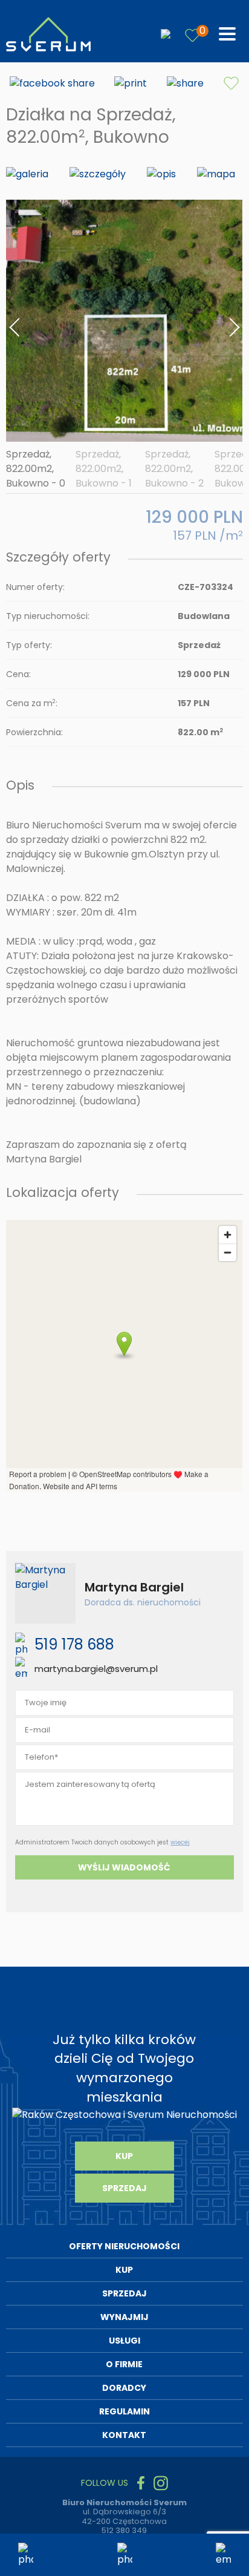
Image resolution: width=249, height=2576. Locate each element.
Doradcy (124, 2388)
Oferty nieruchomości (124, 2246)
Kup (124, 2156)
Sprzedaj (124, 2188)
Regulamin (124, 2411)
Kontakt (124, 2435)
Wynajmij (124, 2317)
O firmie (124, 2364)
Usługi (124, 2341)
